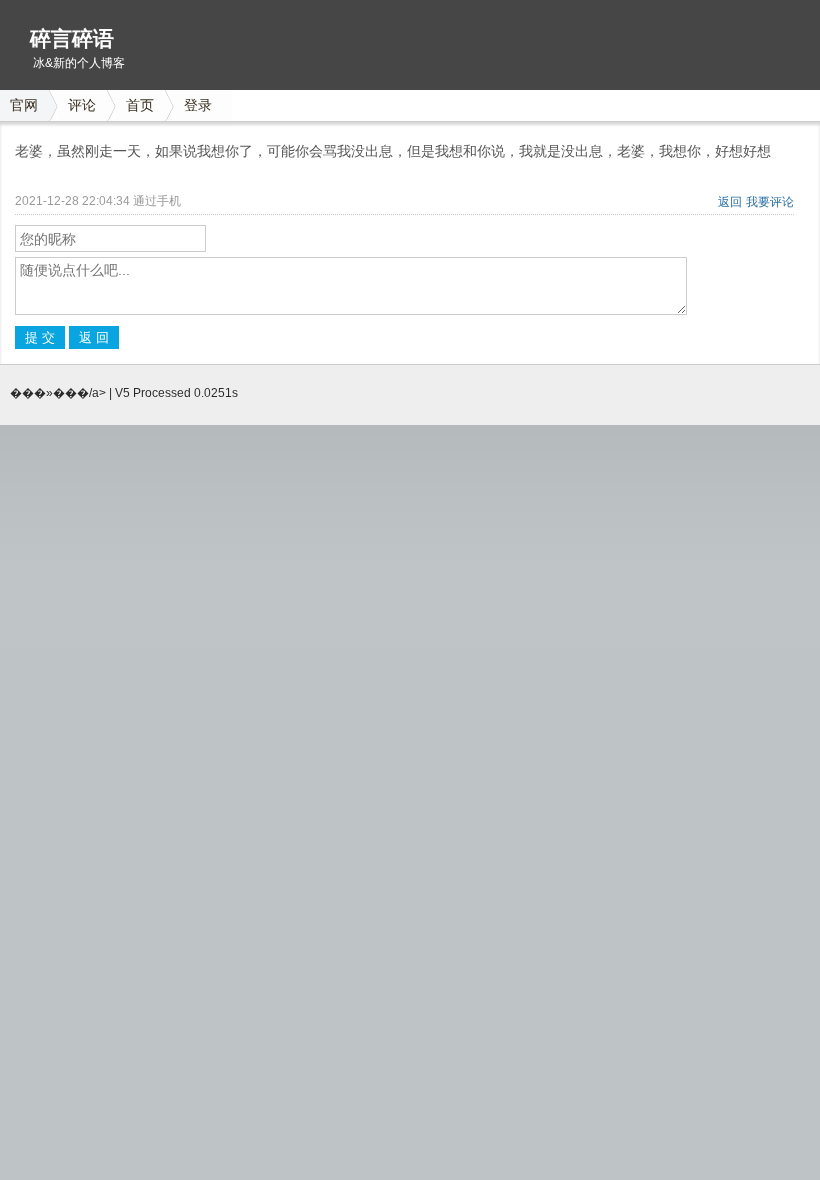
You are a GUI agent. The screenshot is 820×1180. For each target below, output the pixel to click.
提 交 (40, 337)
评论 (82, 105)
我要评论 (770, 202)
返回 (730, 202)
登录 (198, 105)
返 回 (94, 337)
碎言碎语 (72, 39)
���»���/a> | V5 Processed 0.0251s (124, 393)
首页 (140, 105)
